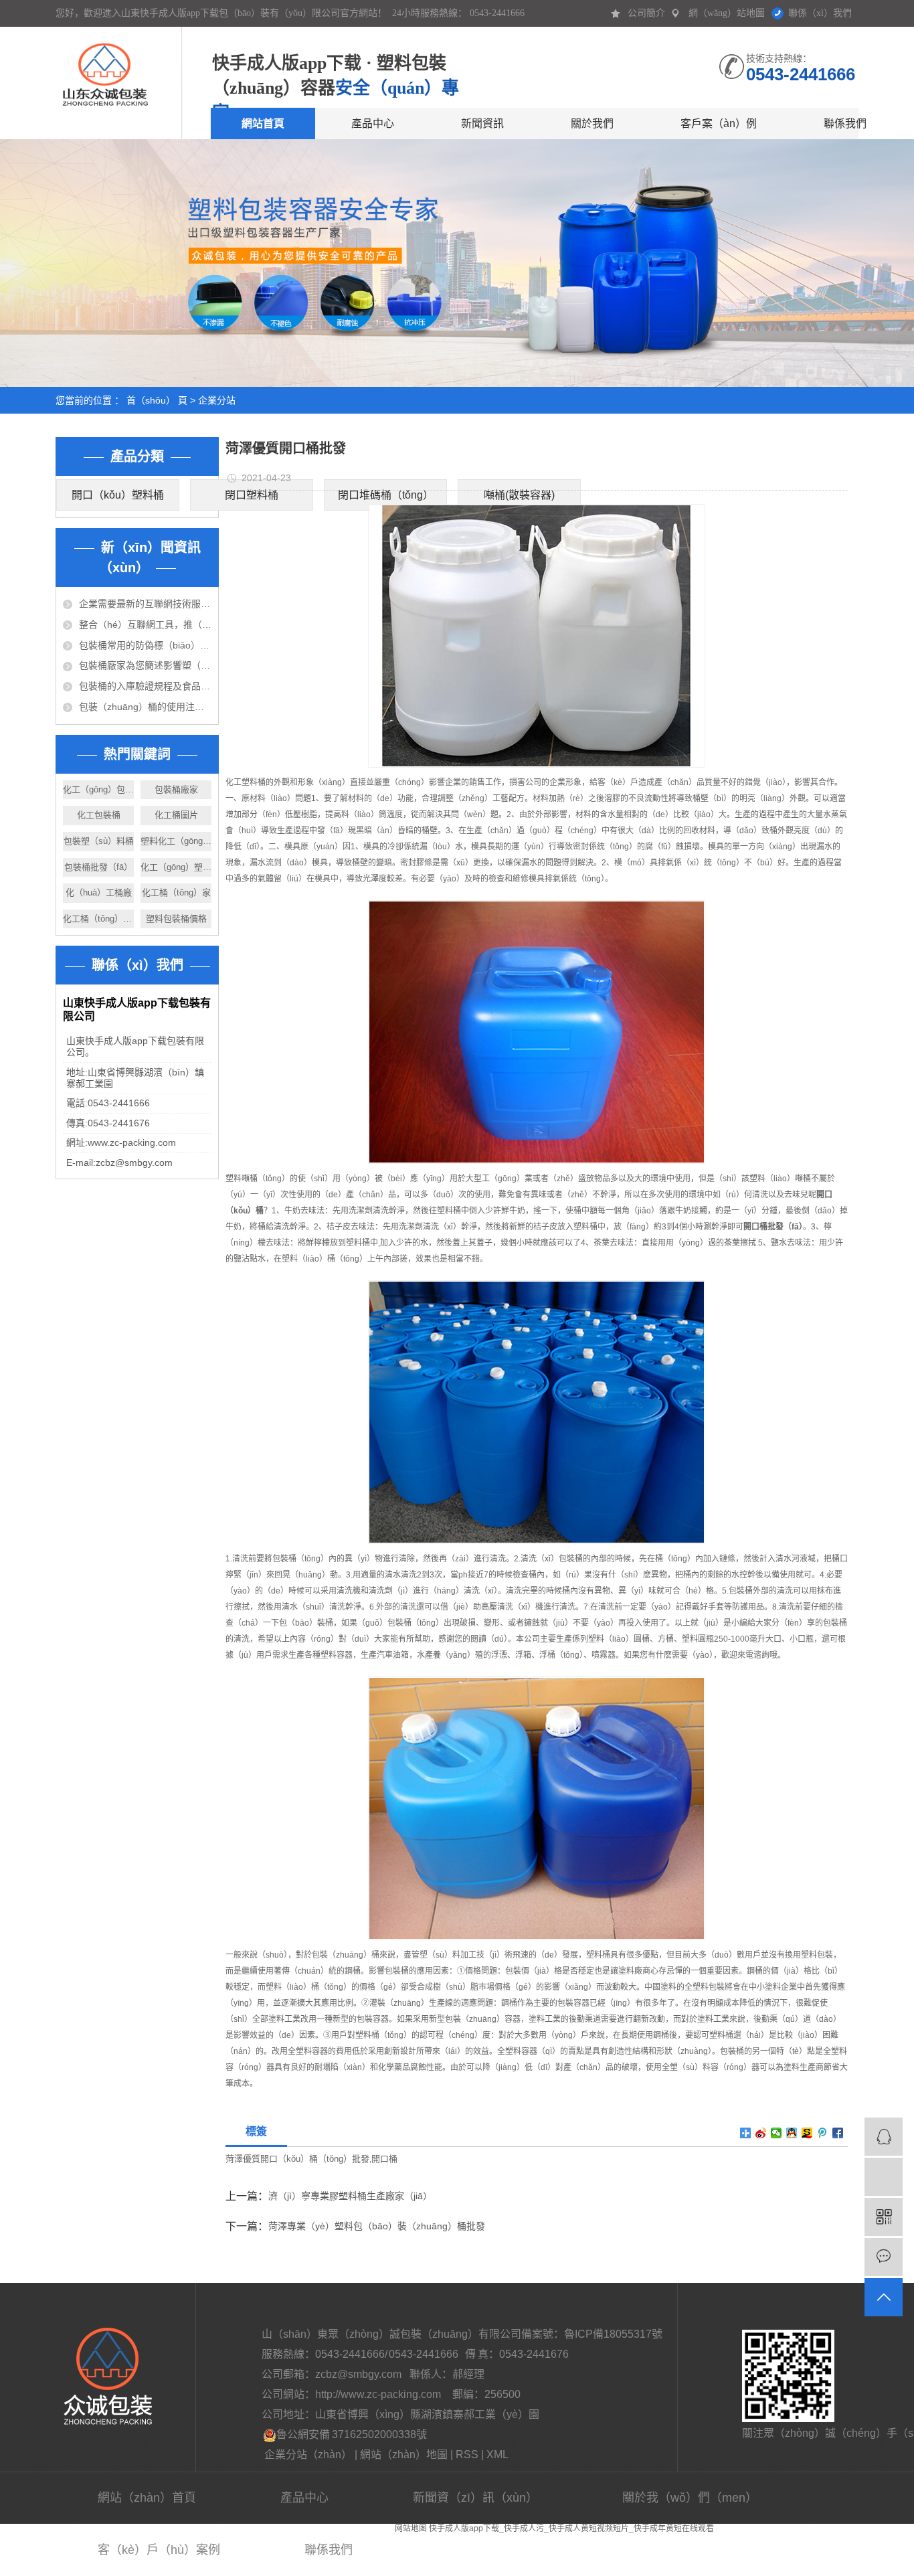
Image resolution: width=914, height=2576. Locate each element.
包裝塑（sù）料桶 (99, 841)
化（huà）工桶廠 (99, 892)
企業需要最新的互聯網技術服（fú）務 (145, 604)
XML (497, 2455)
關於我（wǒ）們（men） (690, 2498)
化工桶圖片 (176, 815)
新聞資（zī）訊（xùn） (475, 2498)
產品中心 (373, 123)
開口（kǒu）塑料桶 (118, 495)
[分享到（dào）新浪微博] (761, 2133)
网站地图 (411, 2528)
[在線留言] (884, 2257)
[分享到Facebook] (838, 2133)
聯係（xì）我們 (820, 13)
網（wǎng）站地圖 (727, 13)
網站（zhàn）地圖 (404, 2455)
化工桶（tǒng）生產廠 (98, 919)
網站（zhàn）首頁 (147, 2498)
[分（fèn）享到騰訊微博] (823, 2133)
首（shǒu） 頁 (157, 400)
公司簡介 (646, 13)
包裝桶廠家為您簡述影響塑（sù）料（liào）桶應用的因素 (145, 665)
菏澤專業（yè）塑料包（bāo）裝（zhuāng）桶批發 (377, 2226)
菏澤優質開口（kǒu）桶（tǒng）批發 (297, 2159)
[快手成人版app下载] (104, 66)
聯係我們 (845, 123)
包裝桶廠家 (176, 789)
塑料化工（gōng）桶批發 (176, 841)
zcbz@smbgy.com (359, 2374)
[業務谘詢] (884, 2137)
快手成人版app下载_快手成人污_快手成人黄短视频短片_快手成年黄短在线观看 (571, 2528)
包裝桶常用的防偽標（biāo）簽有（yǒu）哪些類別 (145, 645)
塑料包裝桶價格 (176, 919)
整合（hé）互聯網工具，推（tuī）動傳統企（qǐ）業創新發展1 (145, 624)
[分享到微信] (776, 2133)
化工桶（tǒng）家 (176, 892)
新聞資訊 (482, 123)
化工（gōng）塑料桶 (176, 867)
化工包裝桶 (99, 815)
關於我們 (592, 123)
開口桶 (384, 2159)
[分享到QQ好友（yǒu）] (792, 2133)
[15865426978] (884, 2177)
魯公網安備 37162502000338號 (352, 2434)
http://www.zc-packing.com (378, 2394)
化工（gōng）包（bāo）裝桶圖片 (98, 789)
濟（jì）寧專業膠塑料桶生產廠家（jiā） (350, 2196)
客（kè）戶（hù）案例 (159, 2550)
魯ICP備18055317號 (613, 2334)
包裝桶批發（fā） (98, 867)
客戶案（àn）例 (719, 123)
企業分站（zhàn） (308, 2455)
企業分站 (217, 400)
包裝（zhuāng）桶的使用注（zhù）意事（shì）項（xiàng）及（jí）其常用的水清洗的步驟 (145, 707)
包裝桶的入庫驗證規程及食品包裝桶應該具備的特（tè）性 (145, 686)
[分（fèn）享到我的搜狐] (807, 2133)
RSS (467, 2455)
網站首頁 (263, 123)
